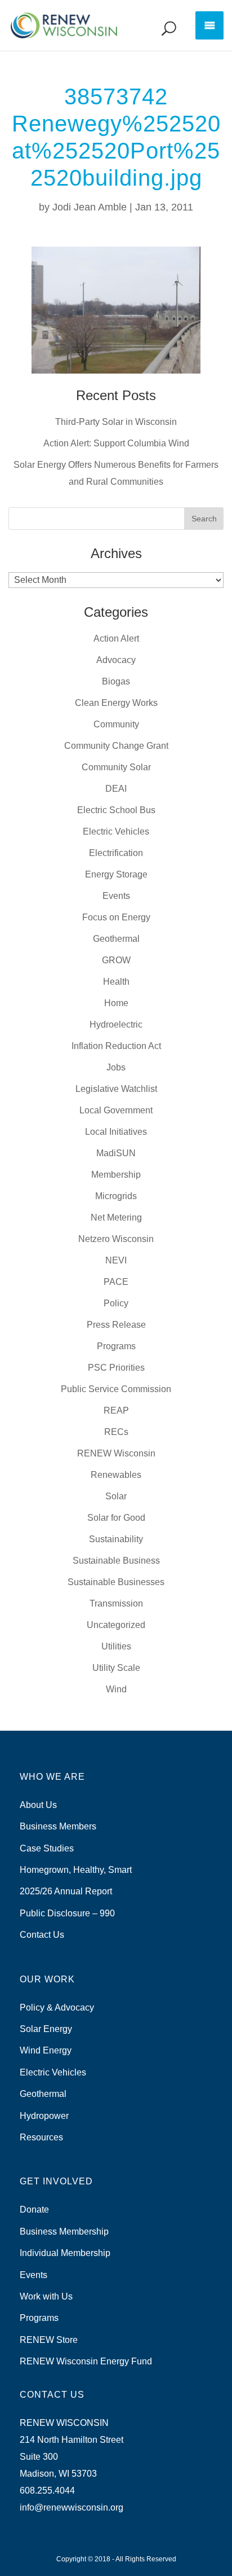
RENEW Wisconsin (116, 1453)
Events (116, 896)
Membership (116, 1175)
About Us (38, 1805)
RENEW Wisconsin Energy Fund (86, 2361)
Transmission (116, 1603)
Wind (116, 1689)
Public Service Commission (116, 1389)
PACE (116, 1282)
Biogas (116, 681)
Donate (34, 2209)
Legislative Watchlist (116, 1089)
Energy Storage (116, 874)
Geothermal (116, 939)
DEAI (116, 789)
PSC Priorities (116, 1368)
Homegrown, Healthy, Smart (76, 1870)
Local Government (116, 1110)
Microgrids (116, 1196)
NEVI (116, 1260)
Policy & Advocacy (57, 2007)
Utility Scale (116, 1668)
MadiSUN (116, 1153)
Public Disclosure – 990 (67, 1913)
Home (116, 1003)
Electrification (116, 853)
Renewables (116, 1475)
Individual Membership (65, 2253)
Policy (116, 1303)
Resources (41, 2137)
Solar (116, 1496)
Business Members (58, 1826)
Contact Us (42, 1935)
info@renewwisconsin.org (72, 2507)
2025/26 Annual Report (66, 1891)
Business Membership (64, 2231)
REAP (116, 1410)
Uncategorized (116, 1625)
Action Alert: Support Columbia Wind (116, 443)
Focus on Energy (116, 917)
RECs (116, 1432)
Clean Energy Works (116, 703)
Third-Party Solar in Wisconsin (116, 422)
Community (116, 724)
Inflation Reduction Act (116, 1046)
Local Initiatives (116, 1132)
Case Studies (47, 1848)
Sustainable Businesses (116, 1582)
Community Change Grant (116, 746)
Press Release (116, 1325)
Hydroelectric (116, 1024)
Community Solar (116, 767)
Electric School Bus (116, 810)
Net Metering (116, 1217)
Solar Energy (46, 2029)
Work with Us (46, 2296)
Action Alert (116, 638)
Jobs (116, 1067)
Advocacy (116, 660)
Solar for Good (116, 1518)
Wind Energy (46, 2050)
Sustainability (116, 1539)
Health (116, 982)
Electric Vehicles (116, 831)
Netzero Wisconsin (116, 1239)
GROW (116, 960)
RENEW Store (49, 2340)
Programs (116, 1346)
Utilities (116, 1646)
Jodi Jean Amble (90, 207)
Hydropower (44, 2116)
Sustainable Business (116, 1561)
